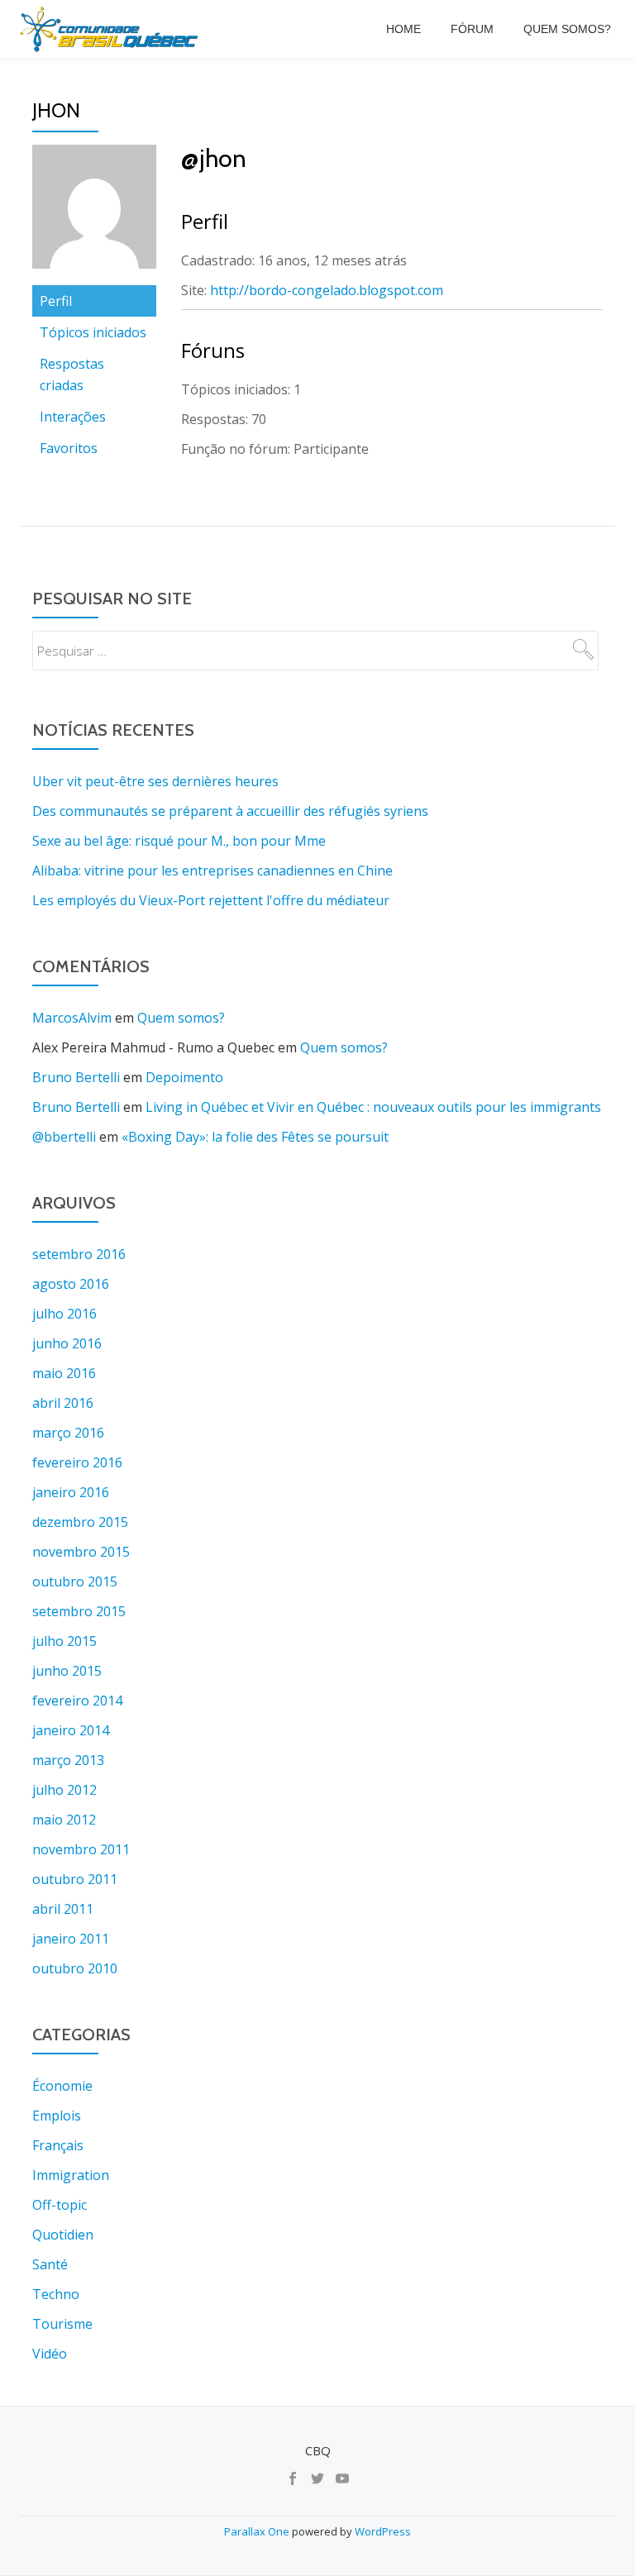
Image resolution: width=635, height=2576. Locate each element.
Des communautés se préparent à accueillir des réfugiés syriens (230, 811)
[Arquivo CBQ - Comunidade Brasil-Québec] (112, 29)
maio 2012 (64, 1820)
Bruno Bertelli (76, 1077)
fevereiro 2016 (77, 1462)
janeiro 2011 (71, 1939)
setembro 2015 (79, 1611)
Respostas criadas (72, 374)
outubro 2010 (75, 1968)
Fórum (472, 29)
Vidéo (50, 2354)
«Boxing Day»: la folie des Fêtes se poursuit (255, 1137)
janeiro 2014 (71, 1730)
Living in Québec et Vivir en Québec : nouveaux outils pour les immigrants (373, 1107)
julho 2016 (64, 1314)
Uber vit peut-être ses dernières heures (155, 781)
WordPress (383, 2531)
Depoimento (184, 1077)
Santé (50, 2264)
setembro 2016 (79, 1254)
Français (58, 2145)
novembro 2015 (81, 1552)
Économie (62, 2086)
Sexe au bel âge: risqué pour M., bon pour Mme (179, 841)
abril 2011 (63, 1909)
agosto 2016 (71, 1284)
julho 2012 (64, 1790)
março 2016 (68, 1433)
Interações (73, 417)
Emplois (57, 2116)
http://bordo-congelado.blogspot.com (327, 290)
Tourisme (62, 2324)
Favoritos (69, 448)
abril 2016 (63, 1403)
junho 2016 (67, 1343)
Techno (56, 2294)
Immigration (71, 2175)
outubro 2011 (75, 1879)
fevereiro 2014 (77, 1701)
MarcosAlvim (72, 1018)
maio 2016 (64, 1373)
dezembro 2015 (80, 1522)
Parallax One (258, 2531)
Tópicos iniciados (93, 332)
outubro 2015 (75, 1581)
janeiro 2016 (71, 1492)
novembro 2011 (81, 1849)
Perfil (56, 301)
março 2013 (68, 1760)
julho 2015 (64, 1641)
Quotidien (63, 2235)
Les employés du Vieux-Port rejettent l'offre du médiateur (211, 900)
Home (403, 29)
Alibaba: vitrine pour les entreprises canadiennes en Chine (212, 871)
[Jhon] (94, 213)
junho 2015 (67, 1671)
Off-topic (60, 2205)
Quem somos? (567, 29)
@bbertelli (64, 1137)
